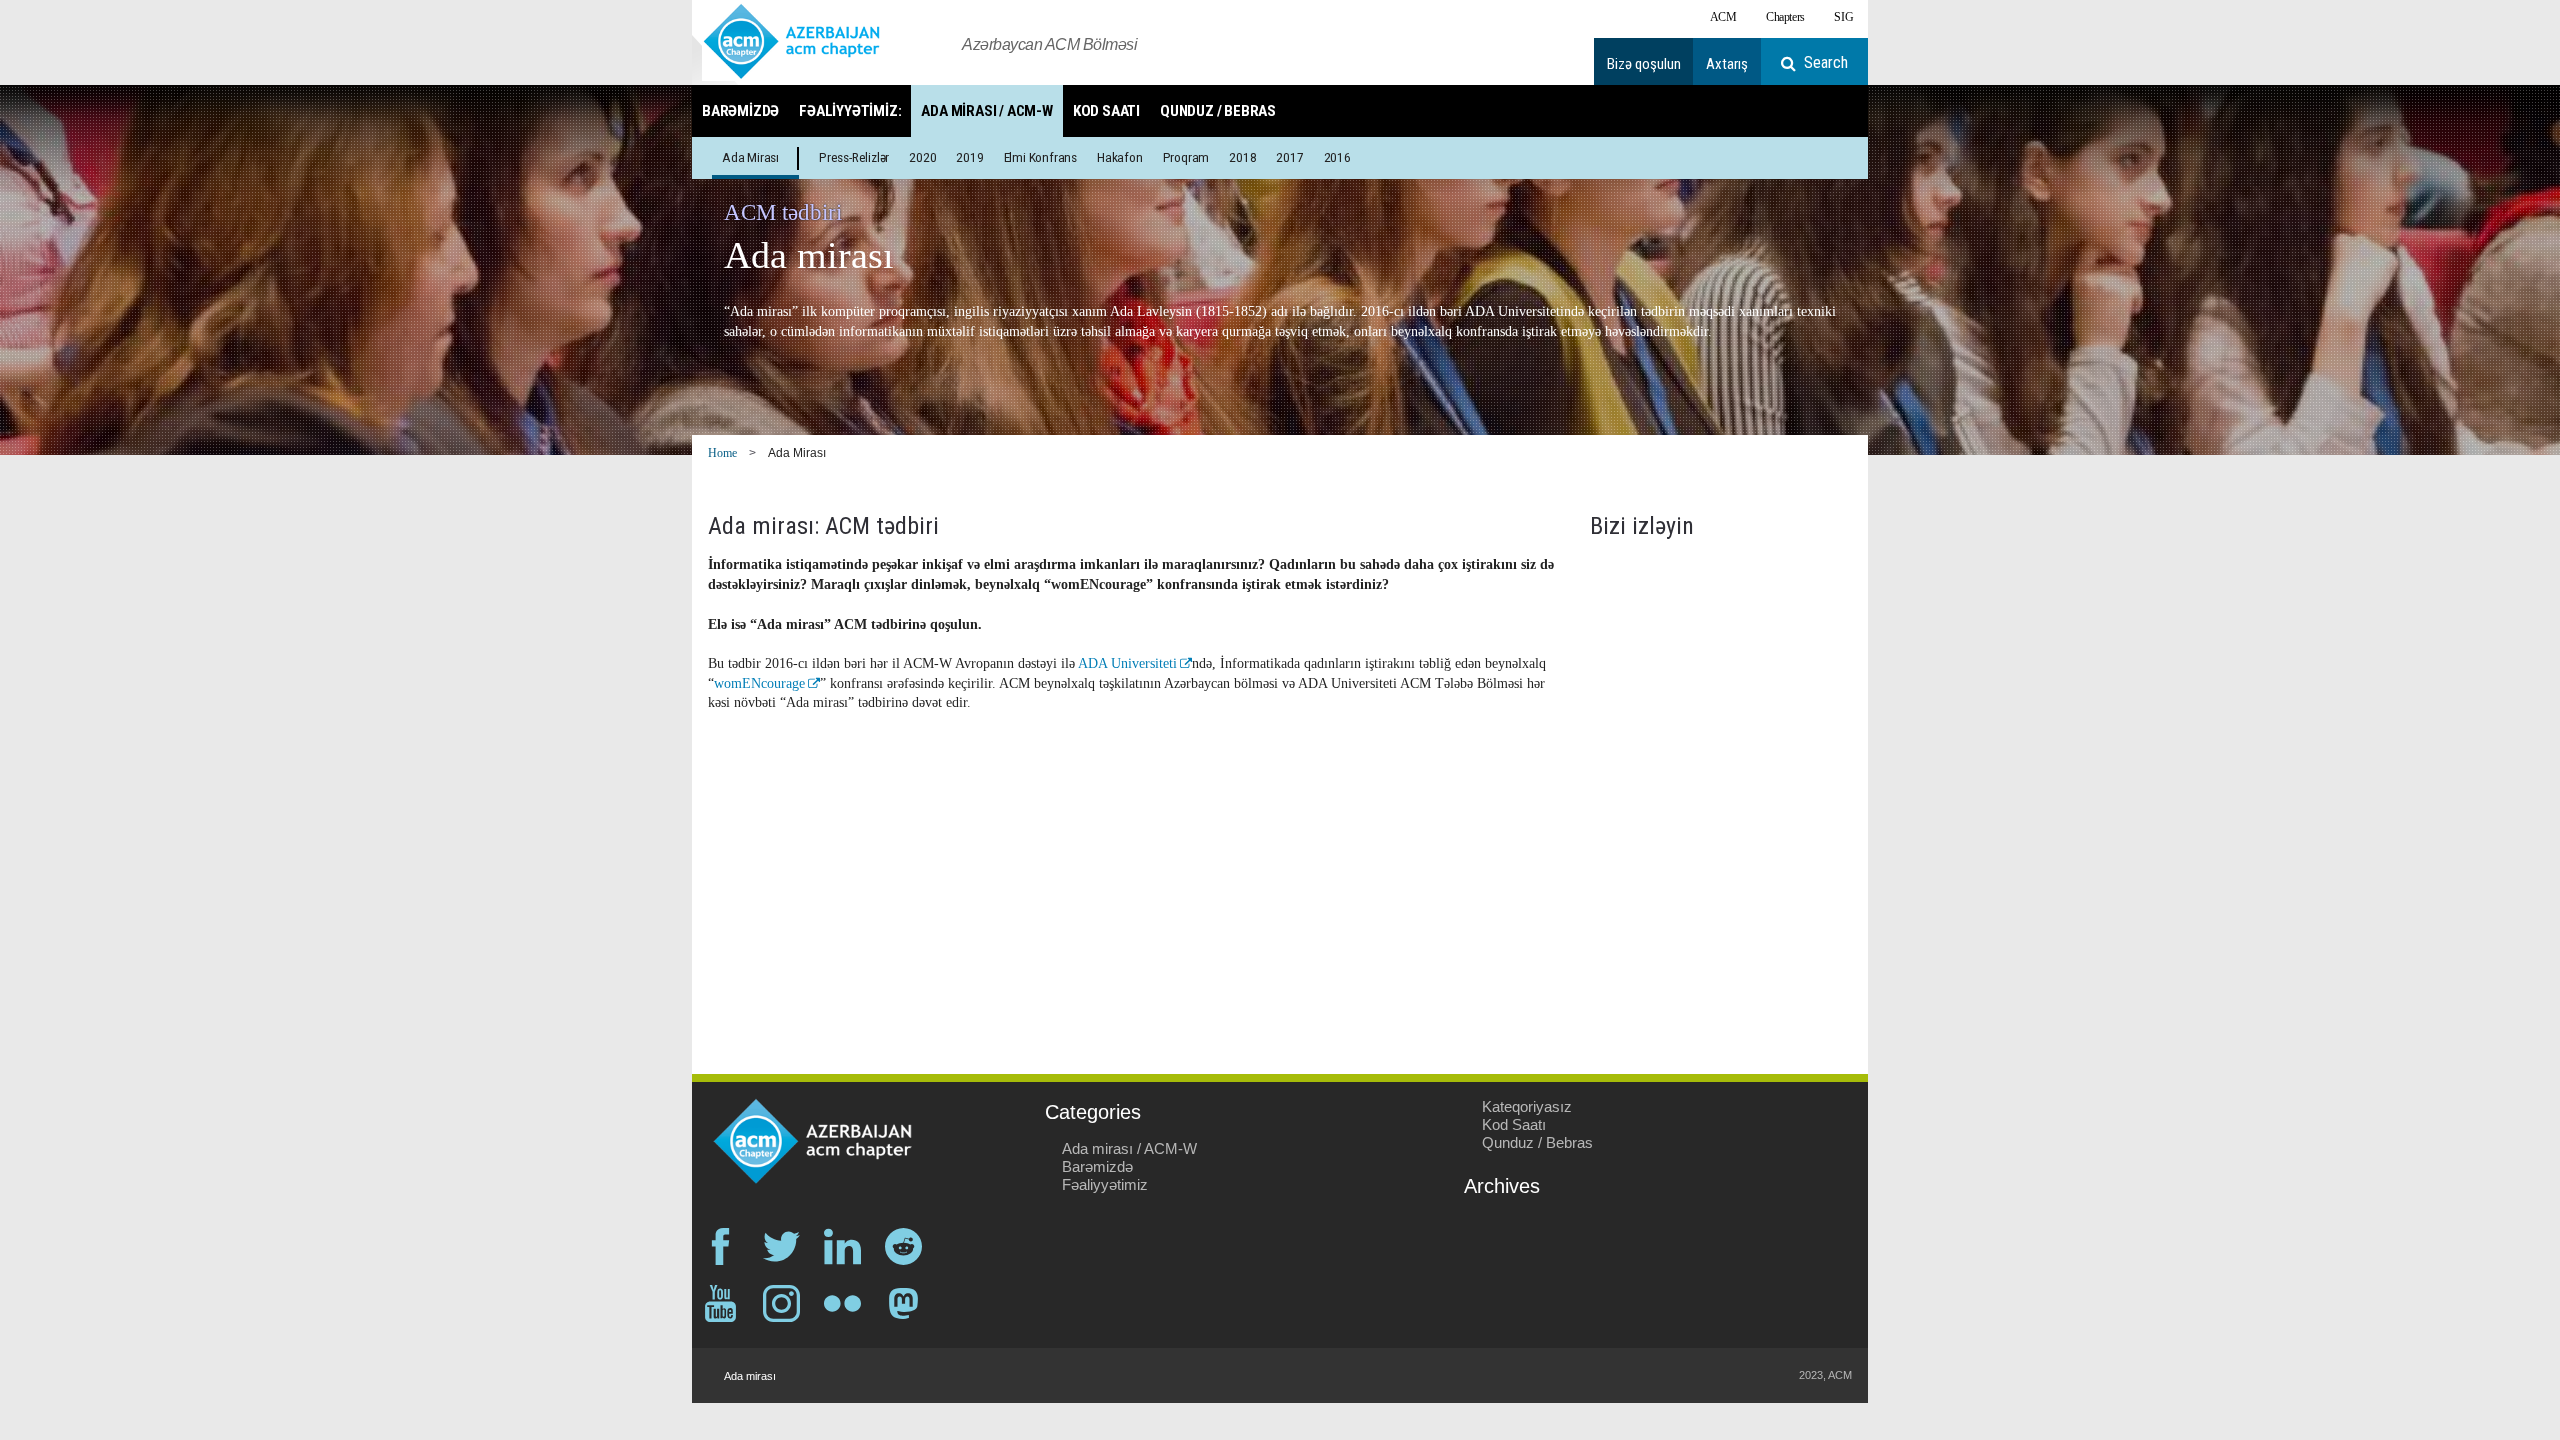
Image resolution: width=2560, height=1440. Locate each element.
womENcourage (759, 683)
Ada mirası (750, 157)
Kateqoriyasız (1527, 1106)
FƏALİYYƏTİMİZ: (850, 111)
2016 (1337, 157)
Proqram (1186, 157)
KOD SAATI (1106, 111)
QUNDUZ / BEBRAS (1218, 111)
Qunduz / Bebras (1537, 1142)
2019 (969, 157)
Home (722, 453)
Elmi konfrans (1040, 157)
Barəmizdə (1097, 1166)
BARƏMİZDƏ (740, 111)
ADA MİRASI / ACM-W (986, 111)
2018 (1242, 157)
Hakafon (1120, 157)
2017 (1289, 157)
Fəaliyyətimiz (1105, 1184)
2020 (922, 157)
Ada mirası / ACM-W (1129, 1148)
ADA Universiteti (1127, 663)
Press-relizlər (854, 157)
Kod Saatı (1514, 1124)
